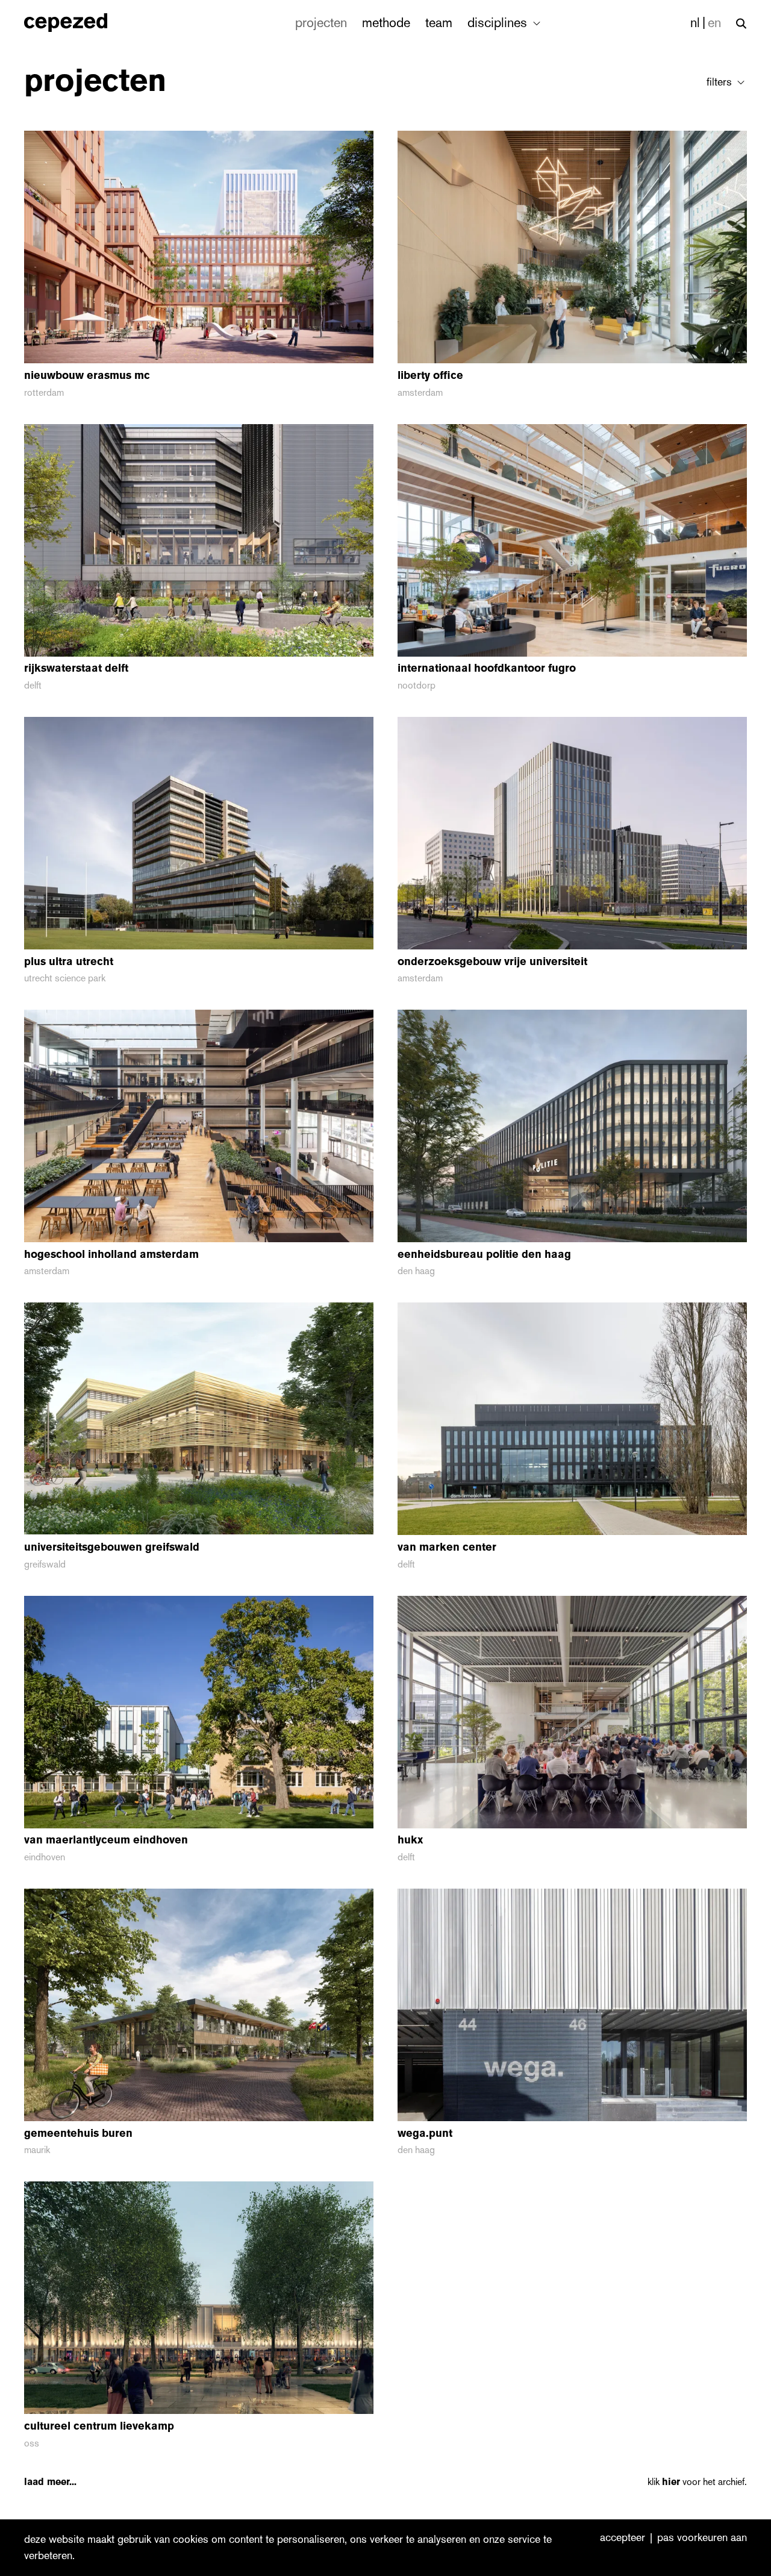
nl (695, 23)
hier (671, 2482)
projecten (321, 23)
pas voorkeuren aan (702, 2538)
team (439, 23)
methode (386, 23)
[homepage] (79, 23)
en (714, 23)
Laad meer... (50, 2482)
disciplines (499, 23)
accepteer (623, 2538)
